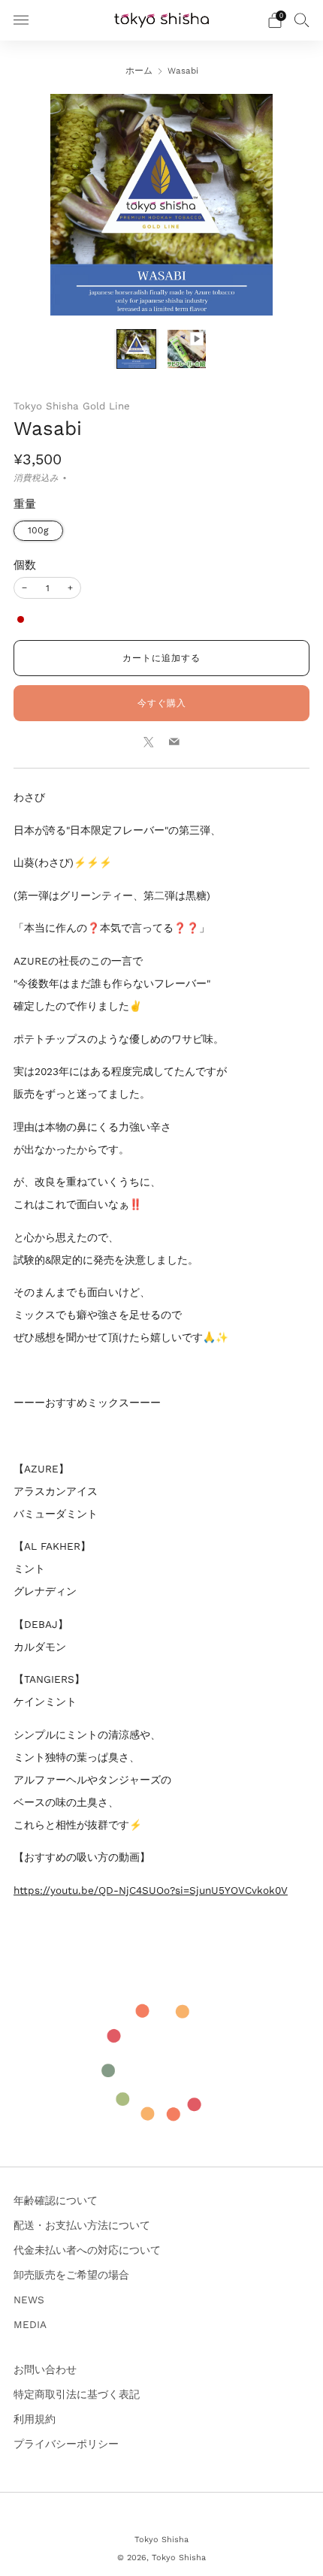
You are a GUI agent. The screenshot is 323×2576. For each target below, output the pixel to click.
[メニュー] (21, 20)
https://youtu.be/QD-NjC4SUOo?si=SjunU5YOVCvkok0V (151, 1890)
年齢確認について (56, 2200)
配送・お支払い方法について (82, 2225)
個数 (25, 565)
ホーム (139, 71)
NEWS (29, 2300)
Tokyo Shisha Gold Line (72, 406)
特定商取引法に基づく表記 (77, 2394)
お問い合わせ (45, 2369)
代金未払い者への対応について (87, 2250)
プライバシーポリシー (66, 2444)
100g (38, 530)
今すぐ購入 (162, 703)
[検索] (302, 20)
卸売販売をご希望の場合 (71, 2275)
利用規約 (35, 2419)
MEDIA (30, 2324)
